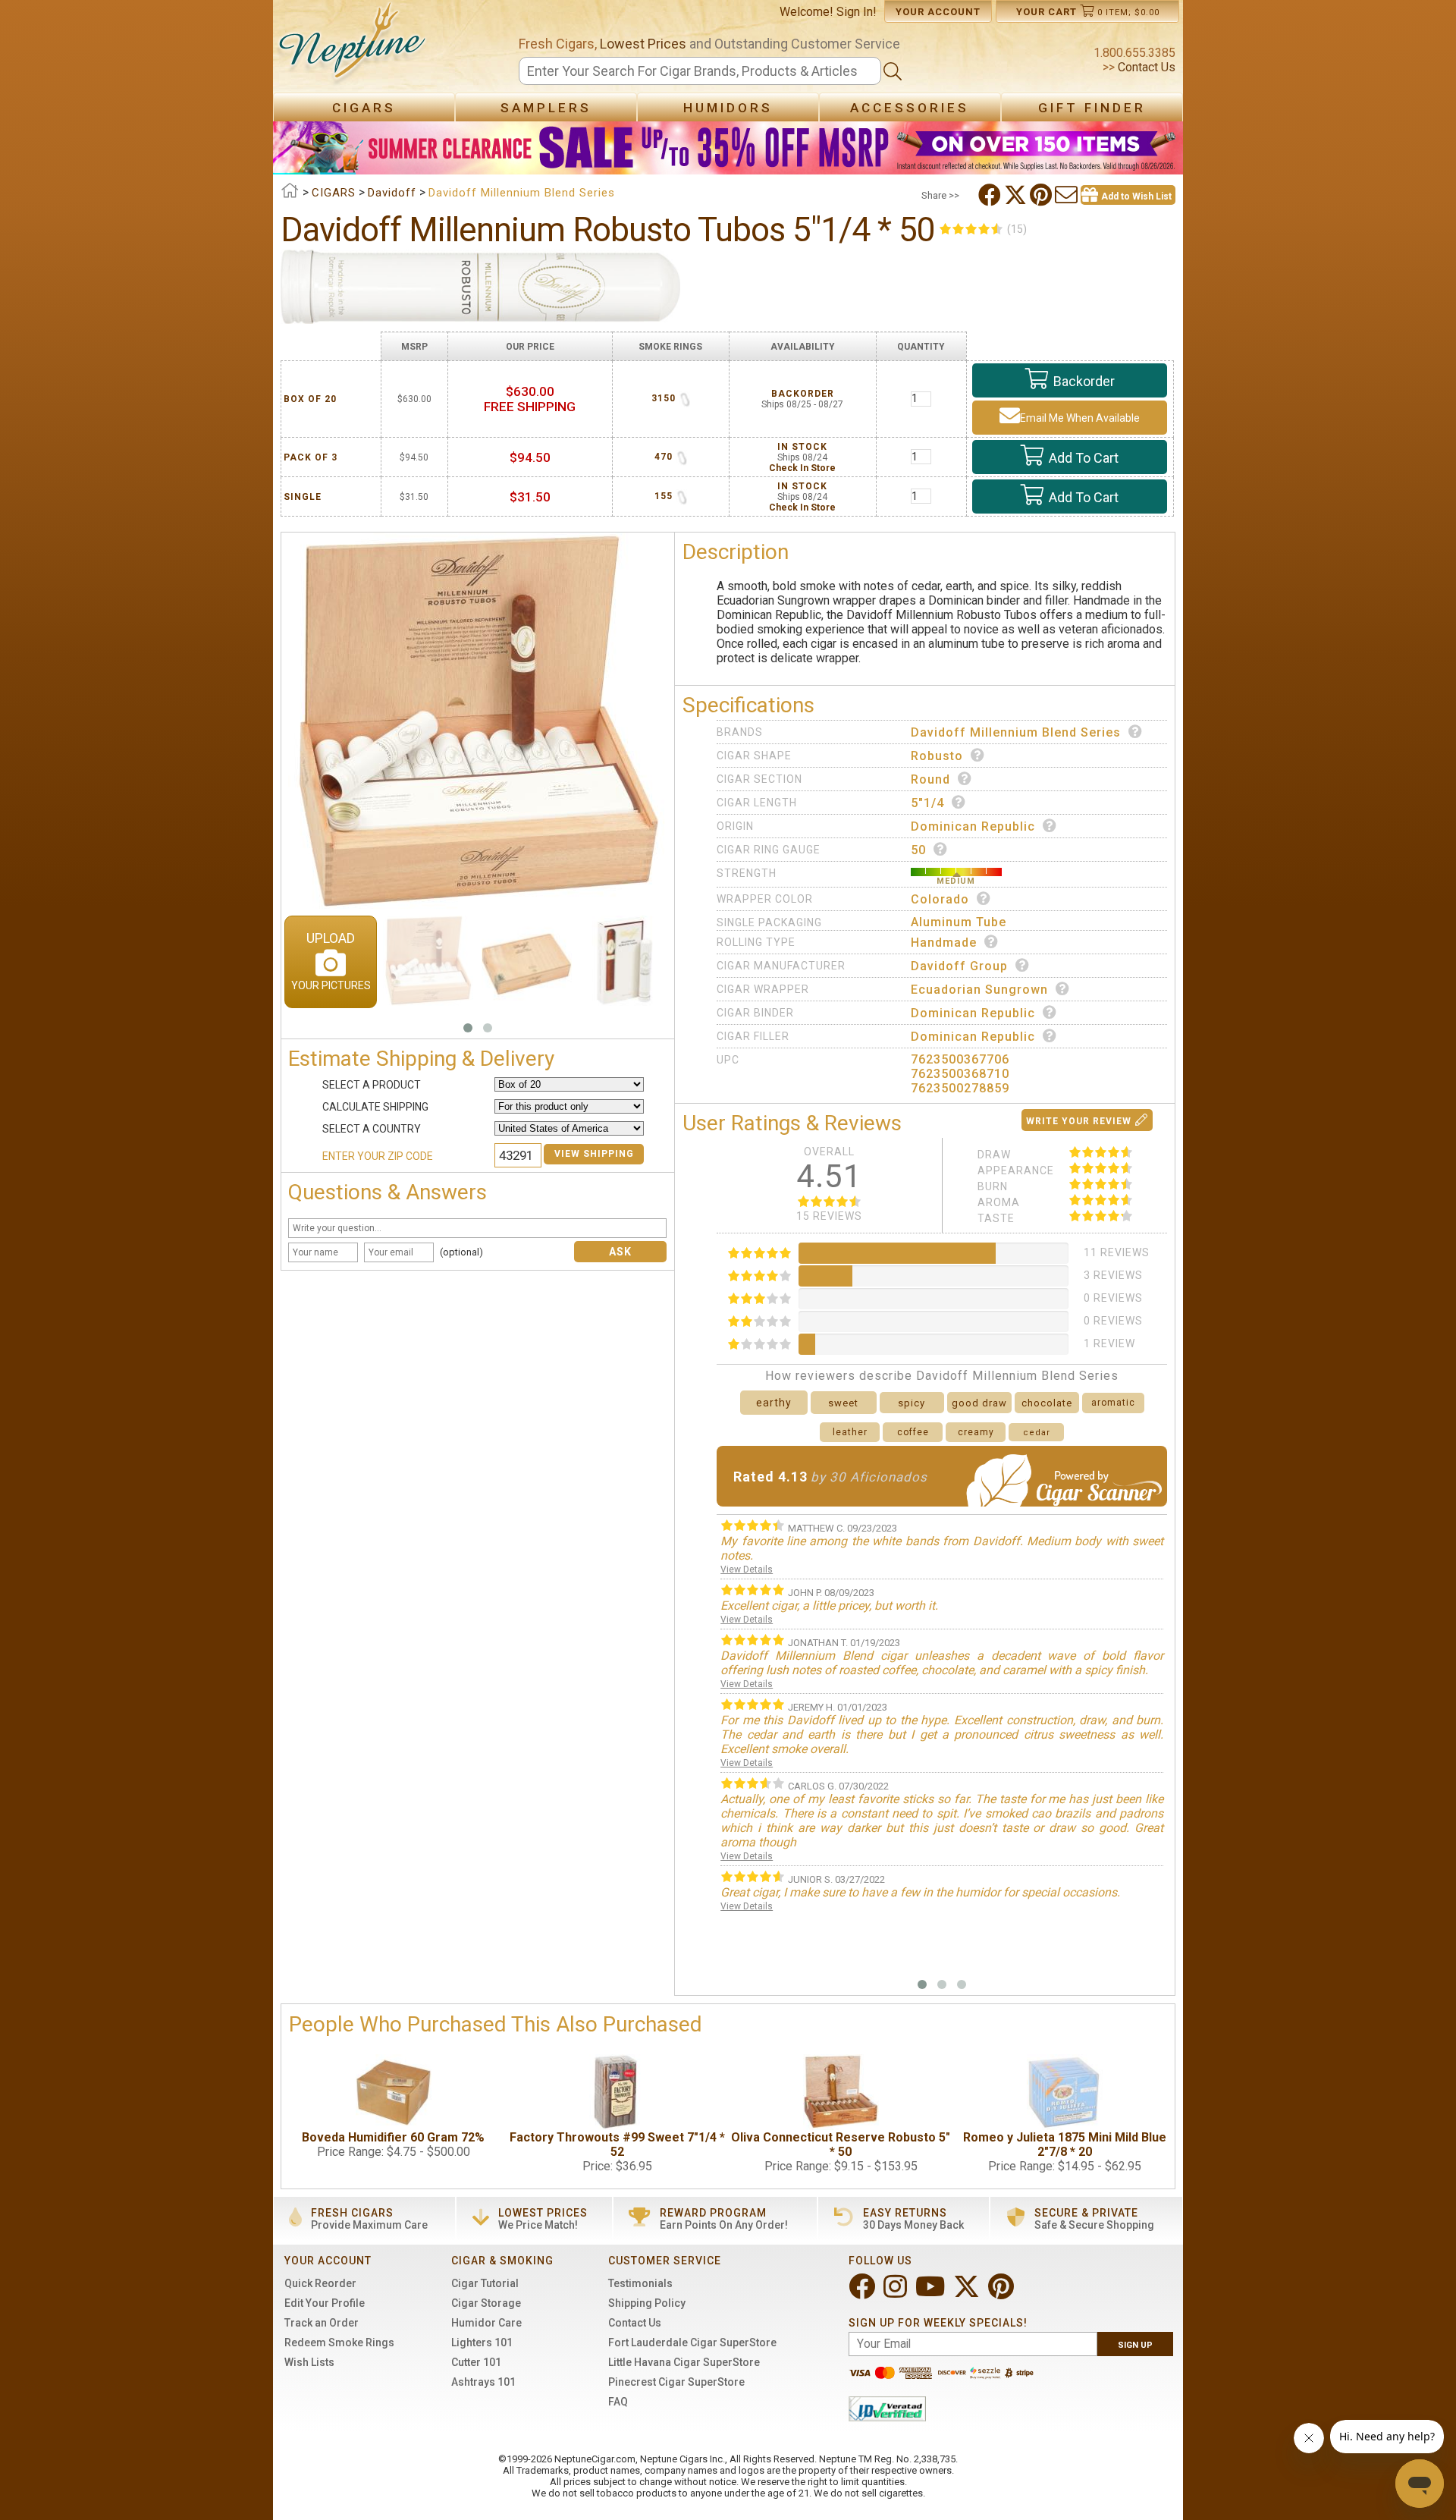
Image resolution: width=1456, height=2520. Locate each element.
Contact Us (1145, 67)
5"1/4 (927, 803)
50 (918, 850)
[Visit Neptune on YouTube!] (932, 2293)
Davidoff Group (959, 966)
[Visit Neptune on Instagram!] (897, 2293)
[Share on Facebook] (991, 195)
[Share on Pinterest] (1042, 195)
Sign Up (1135, 2345)
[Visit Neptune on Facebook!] (863, 2293)
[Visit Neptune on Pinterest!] (1003, 2293)
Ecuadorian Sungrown (979, 990)
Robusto (937, 756)
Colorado (940, 899)
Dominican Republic (973, 826)
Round (930, 779)
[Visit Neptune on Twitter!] (968, 2293)
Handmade (944, 943)
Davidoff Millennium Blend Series (1016, 732)
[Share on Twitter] (1017, 195)
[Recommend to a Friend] (1068, 195)
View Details (747, 1570)
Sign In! (857, 12)
